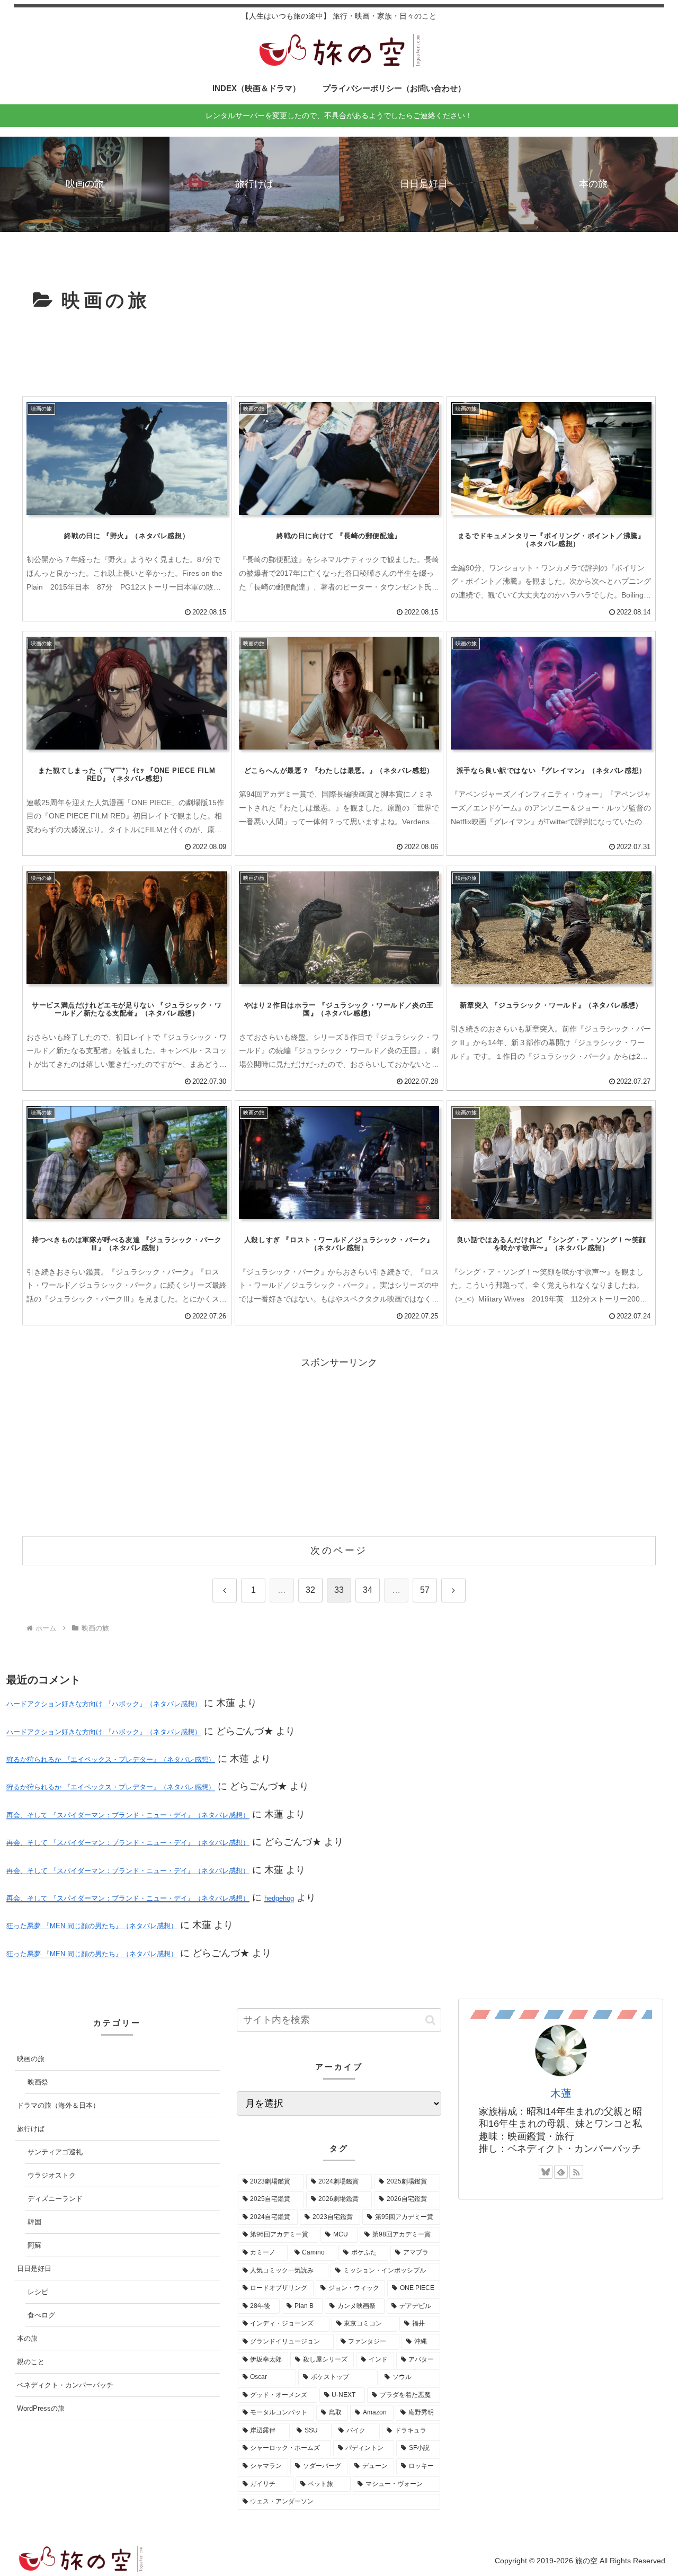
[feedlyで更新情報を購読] (561, 2172)
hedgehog (279, 1898)
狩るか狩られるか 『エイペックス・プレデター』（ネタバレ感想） (111, 1759)
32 (310, 1590)
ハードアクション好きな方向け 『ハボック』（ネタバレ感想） (104, 1704)
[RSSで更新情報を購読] (576, 2172)
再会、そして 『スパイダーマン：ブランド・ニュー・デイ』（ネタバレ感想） (128, 1815)
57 (425, 1590)
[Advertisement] (339, 355)
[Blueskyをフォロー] (546, 2172)
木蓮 (561, 2093)
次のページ (339, 1550)
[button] (430, 2020)
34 (368, 1590)
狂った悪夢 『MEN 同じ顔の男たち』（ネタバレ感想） (92, 1926)
